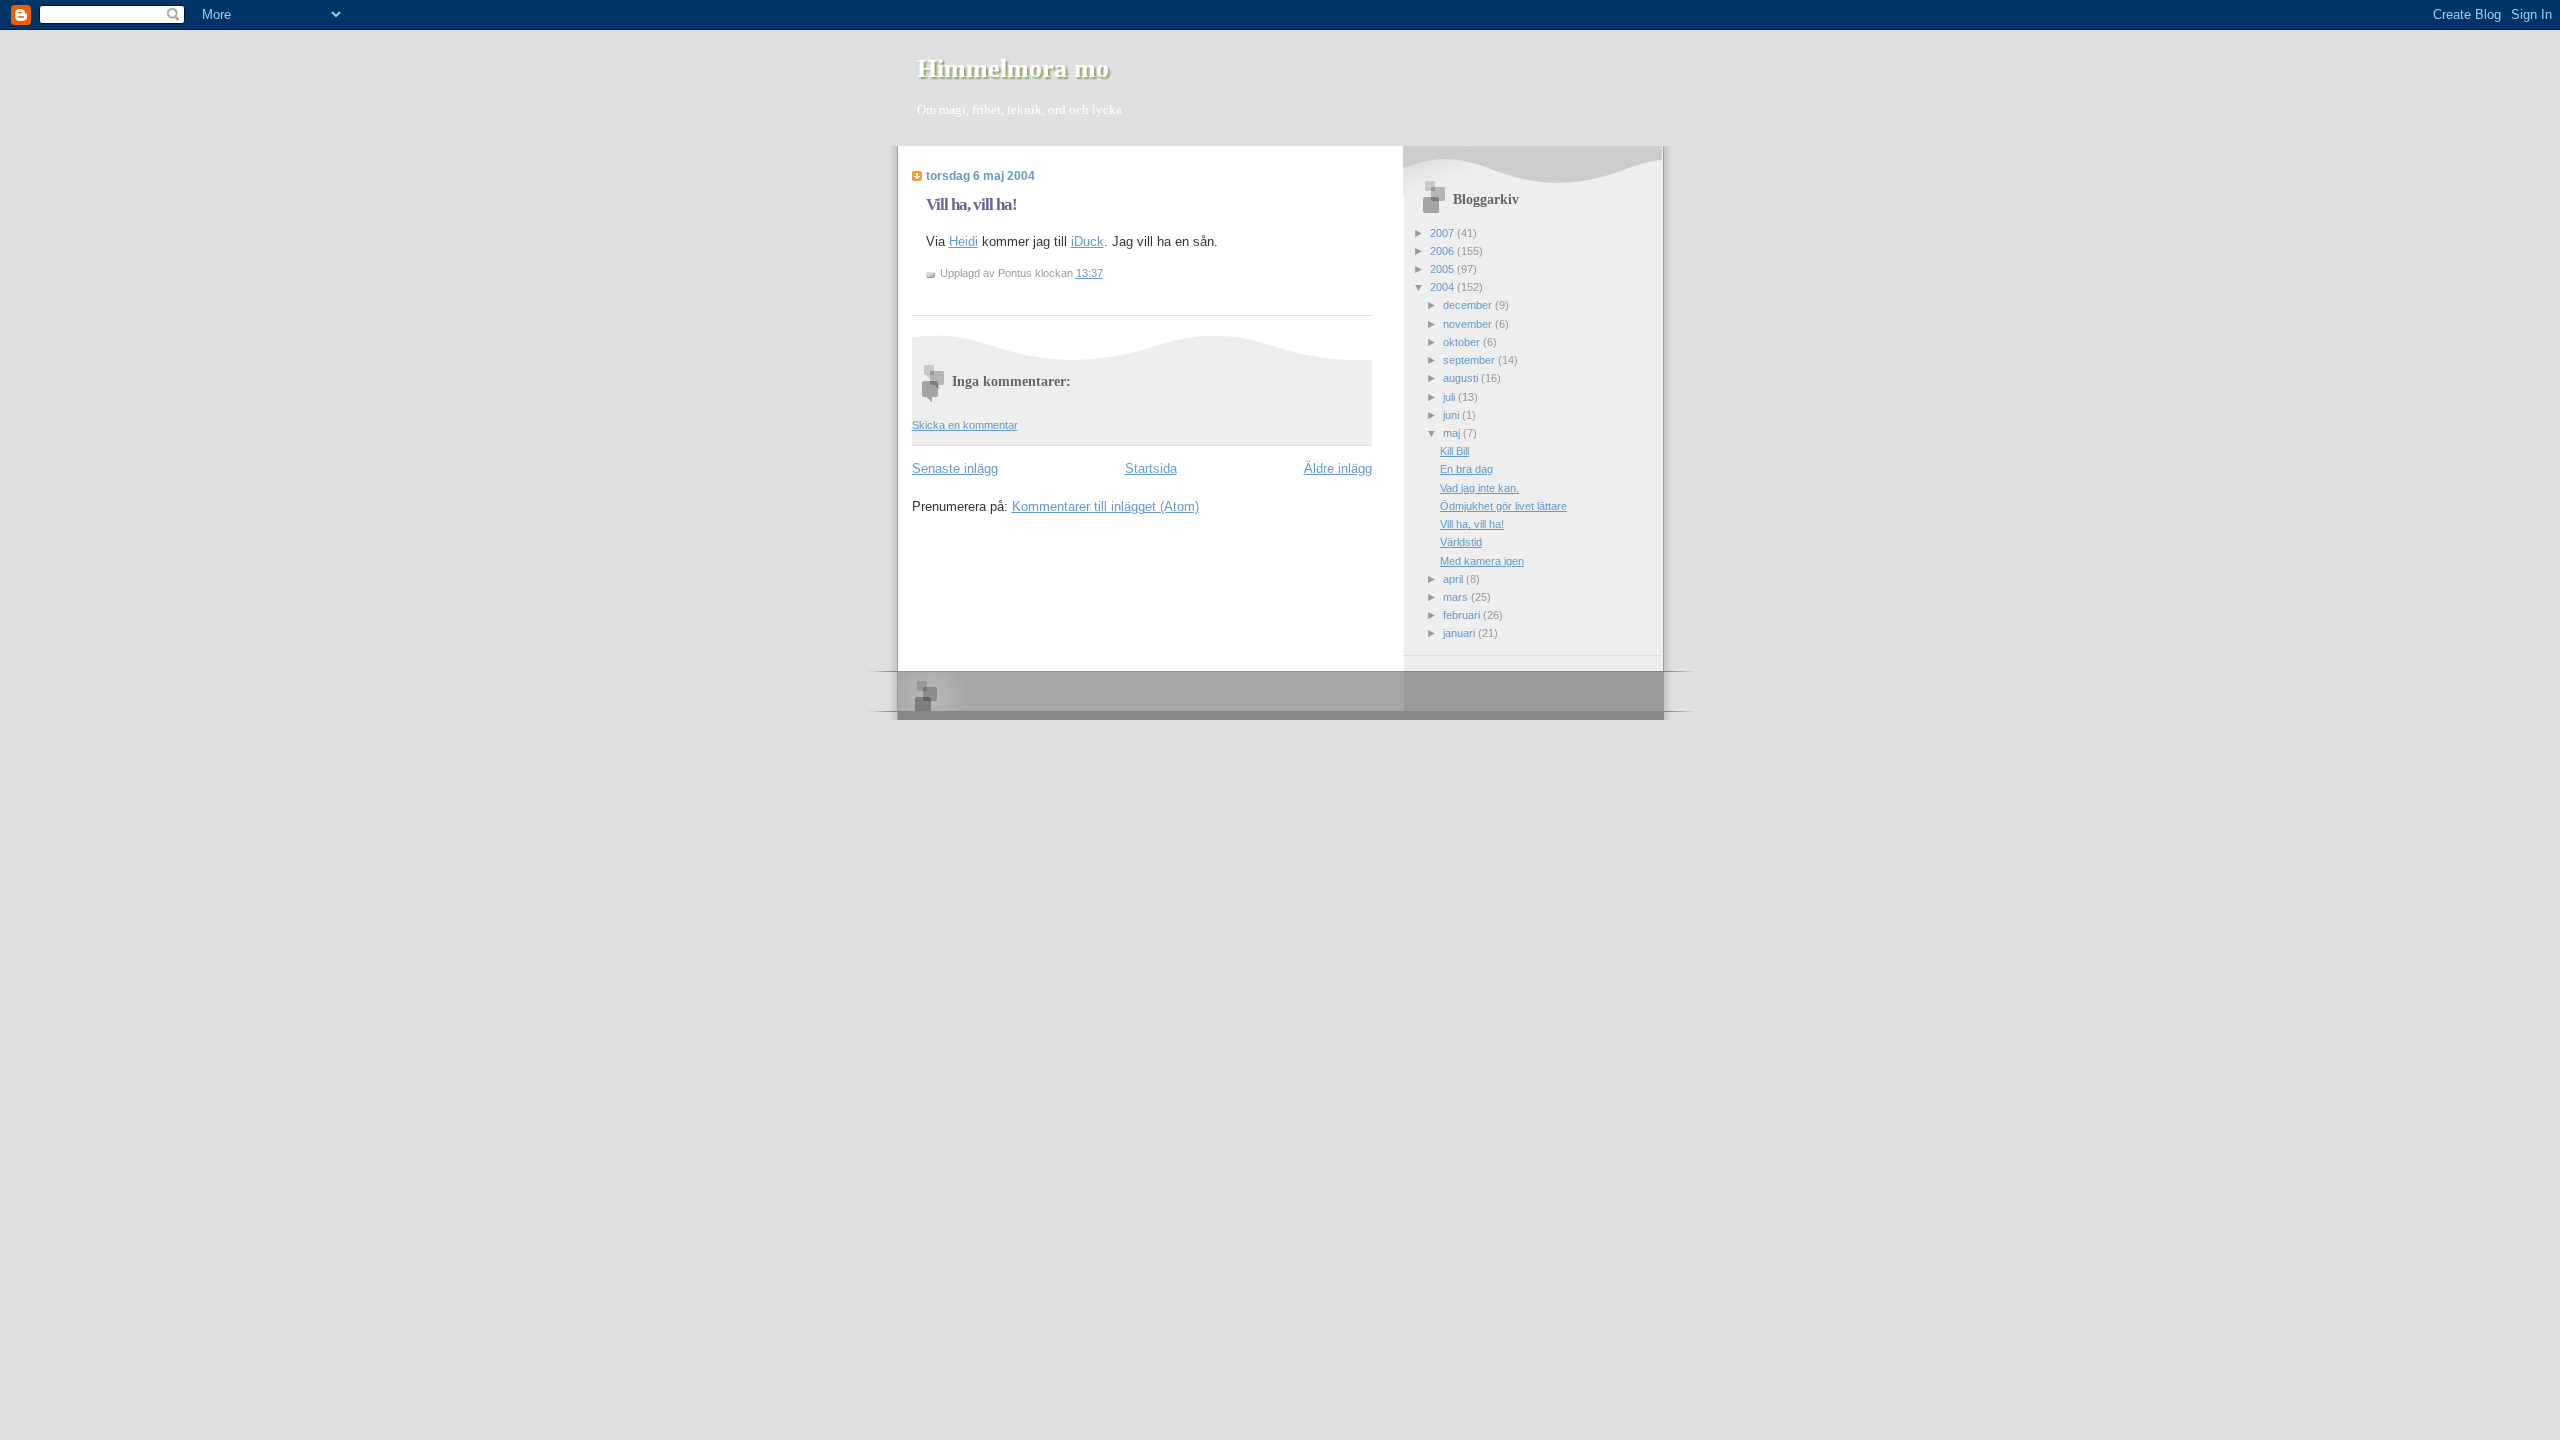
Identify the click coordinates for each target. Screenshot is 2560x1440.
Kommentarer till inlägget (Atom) (1105, 506)
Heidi (963, 241)
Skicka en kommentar (965, 425)
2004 (1443, 287)
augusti (1462, 378)
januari (1460, 633)
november (1469, 324)
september (1470, 360)
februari (1463, 615)
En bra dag (1466, 469)
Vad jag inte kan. (1479, 488)
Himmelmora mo (1013, 68)
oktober (1463, 342)
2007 (1443, 233)
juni (1452, 415)
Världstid (1461, 542)
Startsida (1151, 468)
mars (1457, 597)
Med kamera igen (1482, 561)
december (1469, 305)
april (1454, 579)
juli (1450, 397)
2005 (1443, 269)
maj (1453, 433)
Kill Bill (1454, 451)
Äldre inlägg (1338, 468)
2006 (1443, 251)
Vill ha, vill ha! (971, 204)
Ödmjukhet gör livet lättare (1503, 506)
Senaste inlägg (955, 468)
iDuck (1087, 241)
